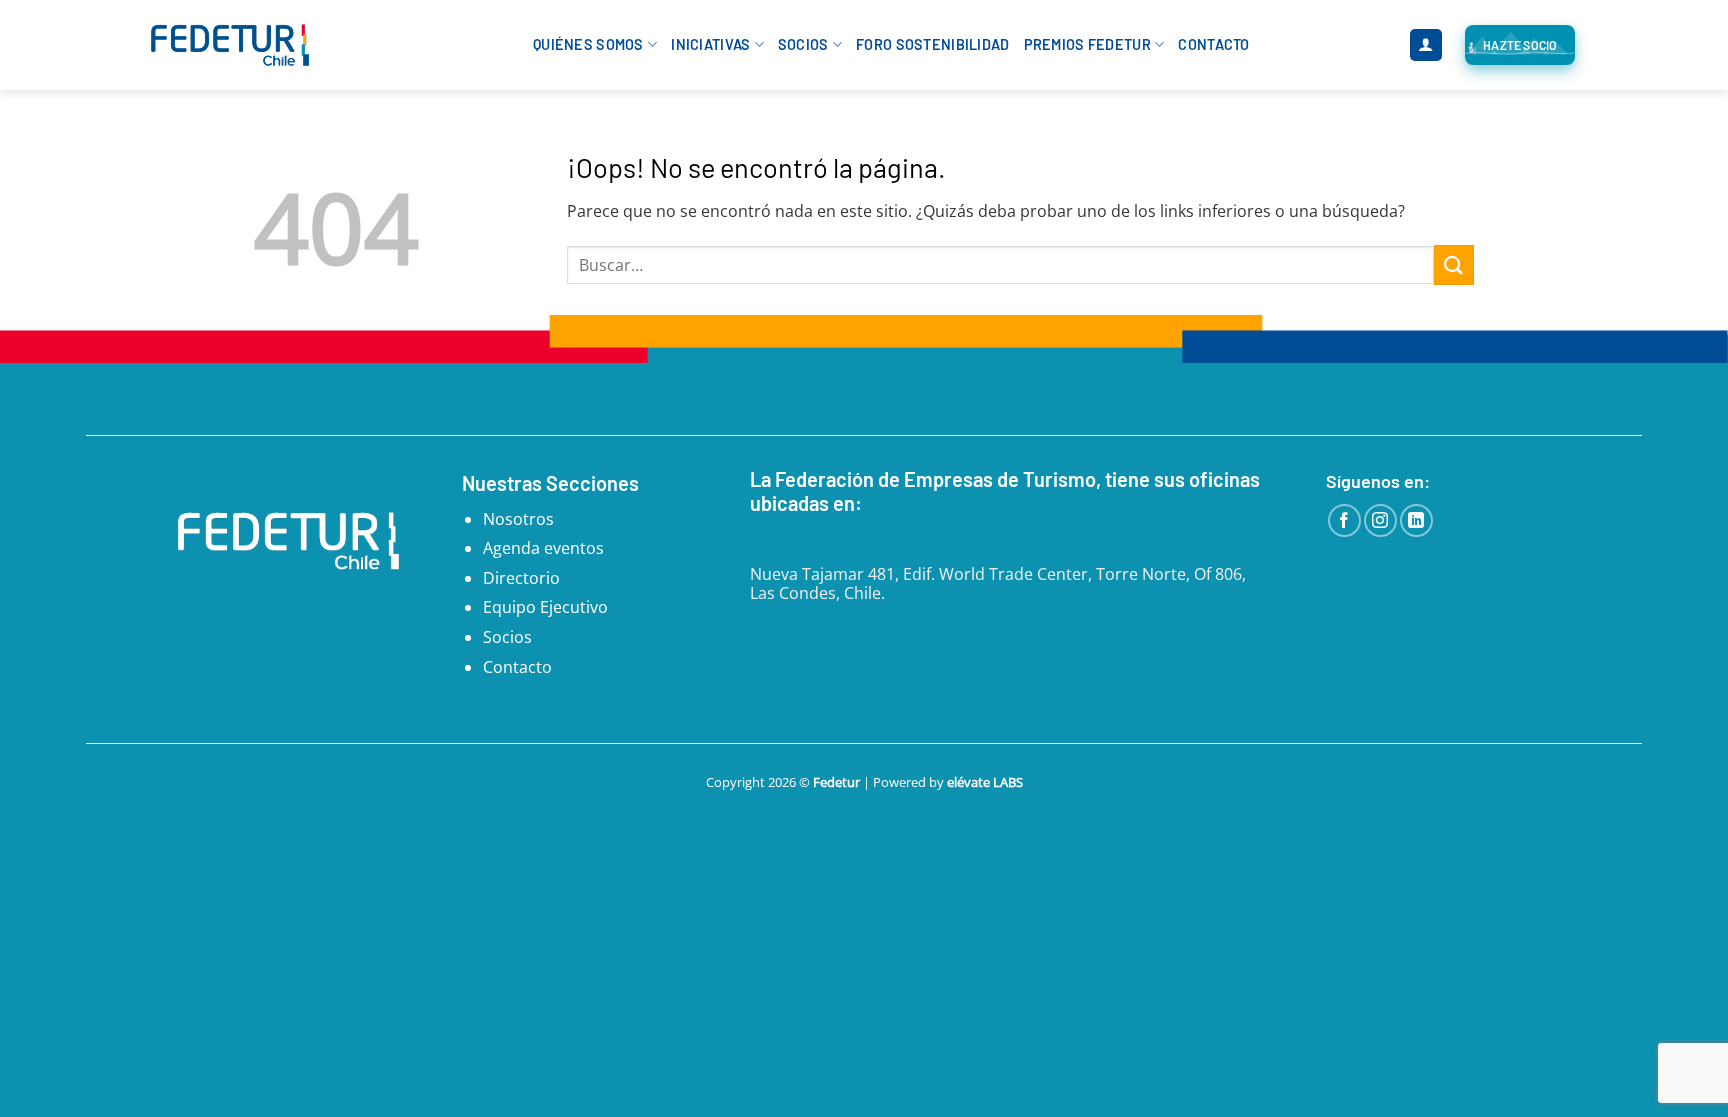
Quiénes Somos (588, 44)
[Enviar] (1454, 264)
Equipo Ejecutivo (545, 607)
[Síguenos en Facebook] (1344, 520)
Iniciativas (710, 44)
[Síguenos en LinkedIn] (1416, 520)
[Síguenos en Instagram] (1380, 520)
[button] (1426, 45)
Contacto (1213, 44)
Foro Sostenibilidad (932, 44)
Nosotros (518, 519)
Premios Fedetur (1087, 44)
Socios (803, 44)
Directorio (521, 578)
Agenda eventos (543, 548)
